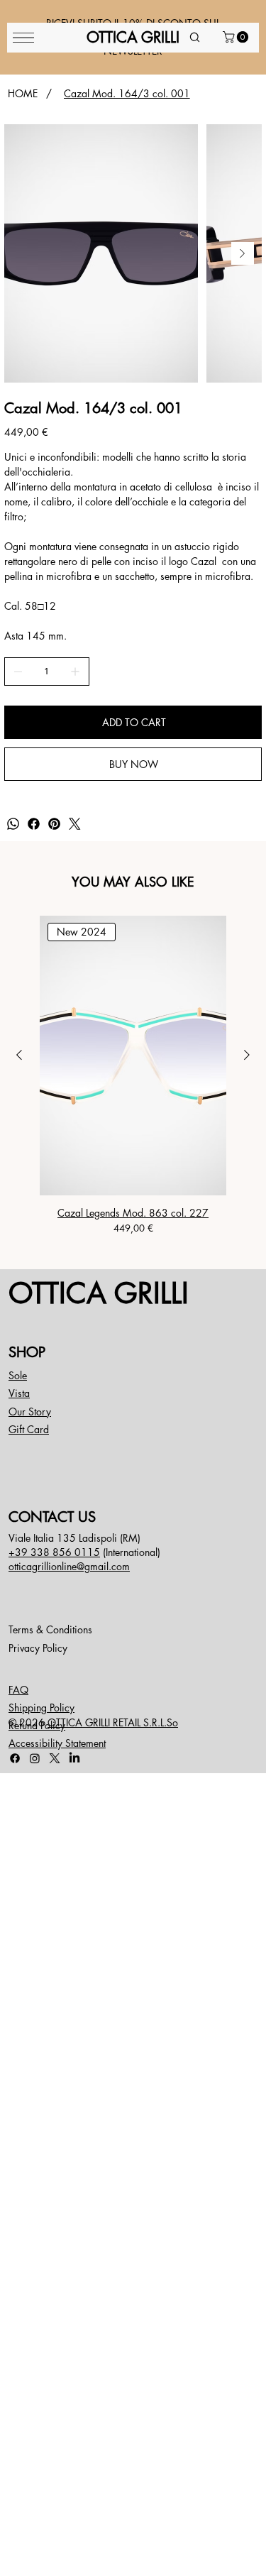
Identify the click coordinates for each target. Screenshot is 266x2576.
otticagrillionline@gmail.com (69, 1566)
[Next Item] (243, 253)
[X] (55, 1758)
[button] (237, 37)
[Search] (195, 38)
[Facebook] (34, 824)
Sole (18, 1375)
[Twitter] (75, 824)
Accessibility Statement (57, 1743)
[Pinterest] (54, 824)
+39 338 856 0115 (54, 1552)
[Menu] (23, 38)
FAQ (18, 1690)
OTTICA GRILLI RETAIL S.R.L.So (113, 1722)
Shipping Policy (41, 1708)
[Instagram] (35, 1758)
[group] (133, 1076)
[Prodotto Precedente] (19, 1055)
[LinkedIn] (74, 1758)
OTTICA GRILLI (99, 1293)
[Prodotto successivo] (247, 1055)
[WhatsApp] (13, 824)
